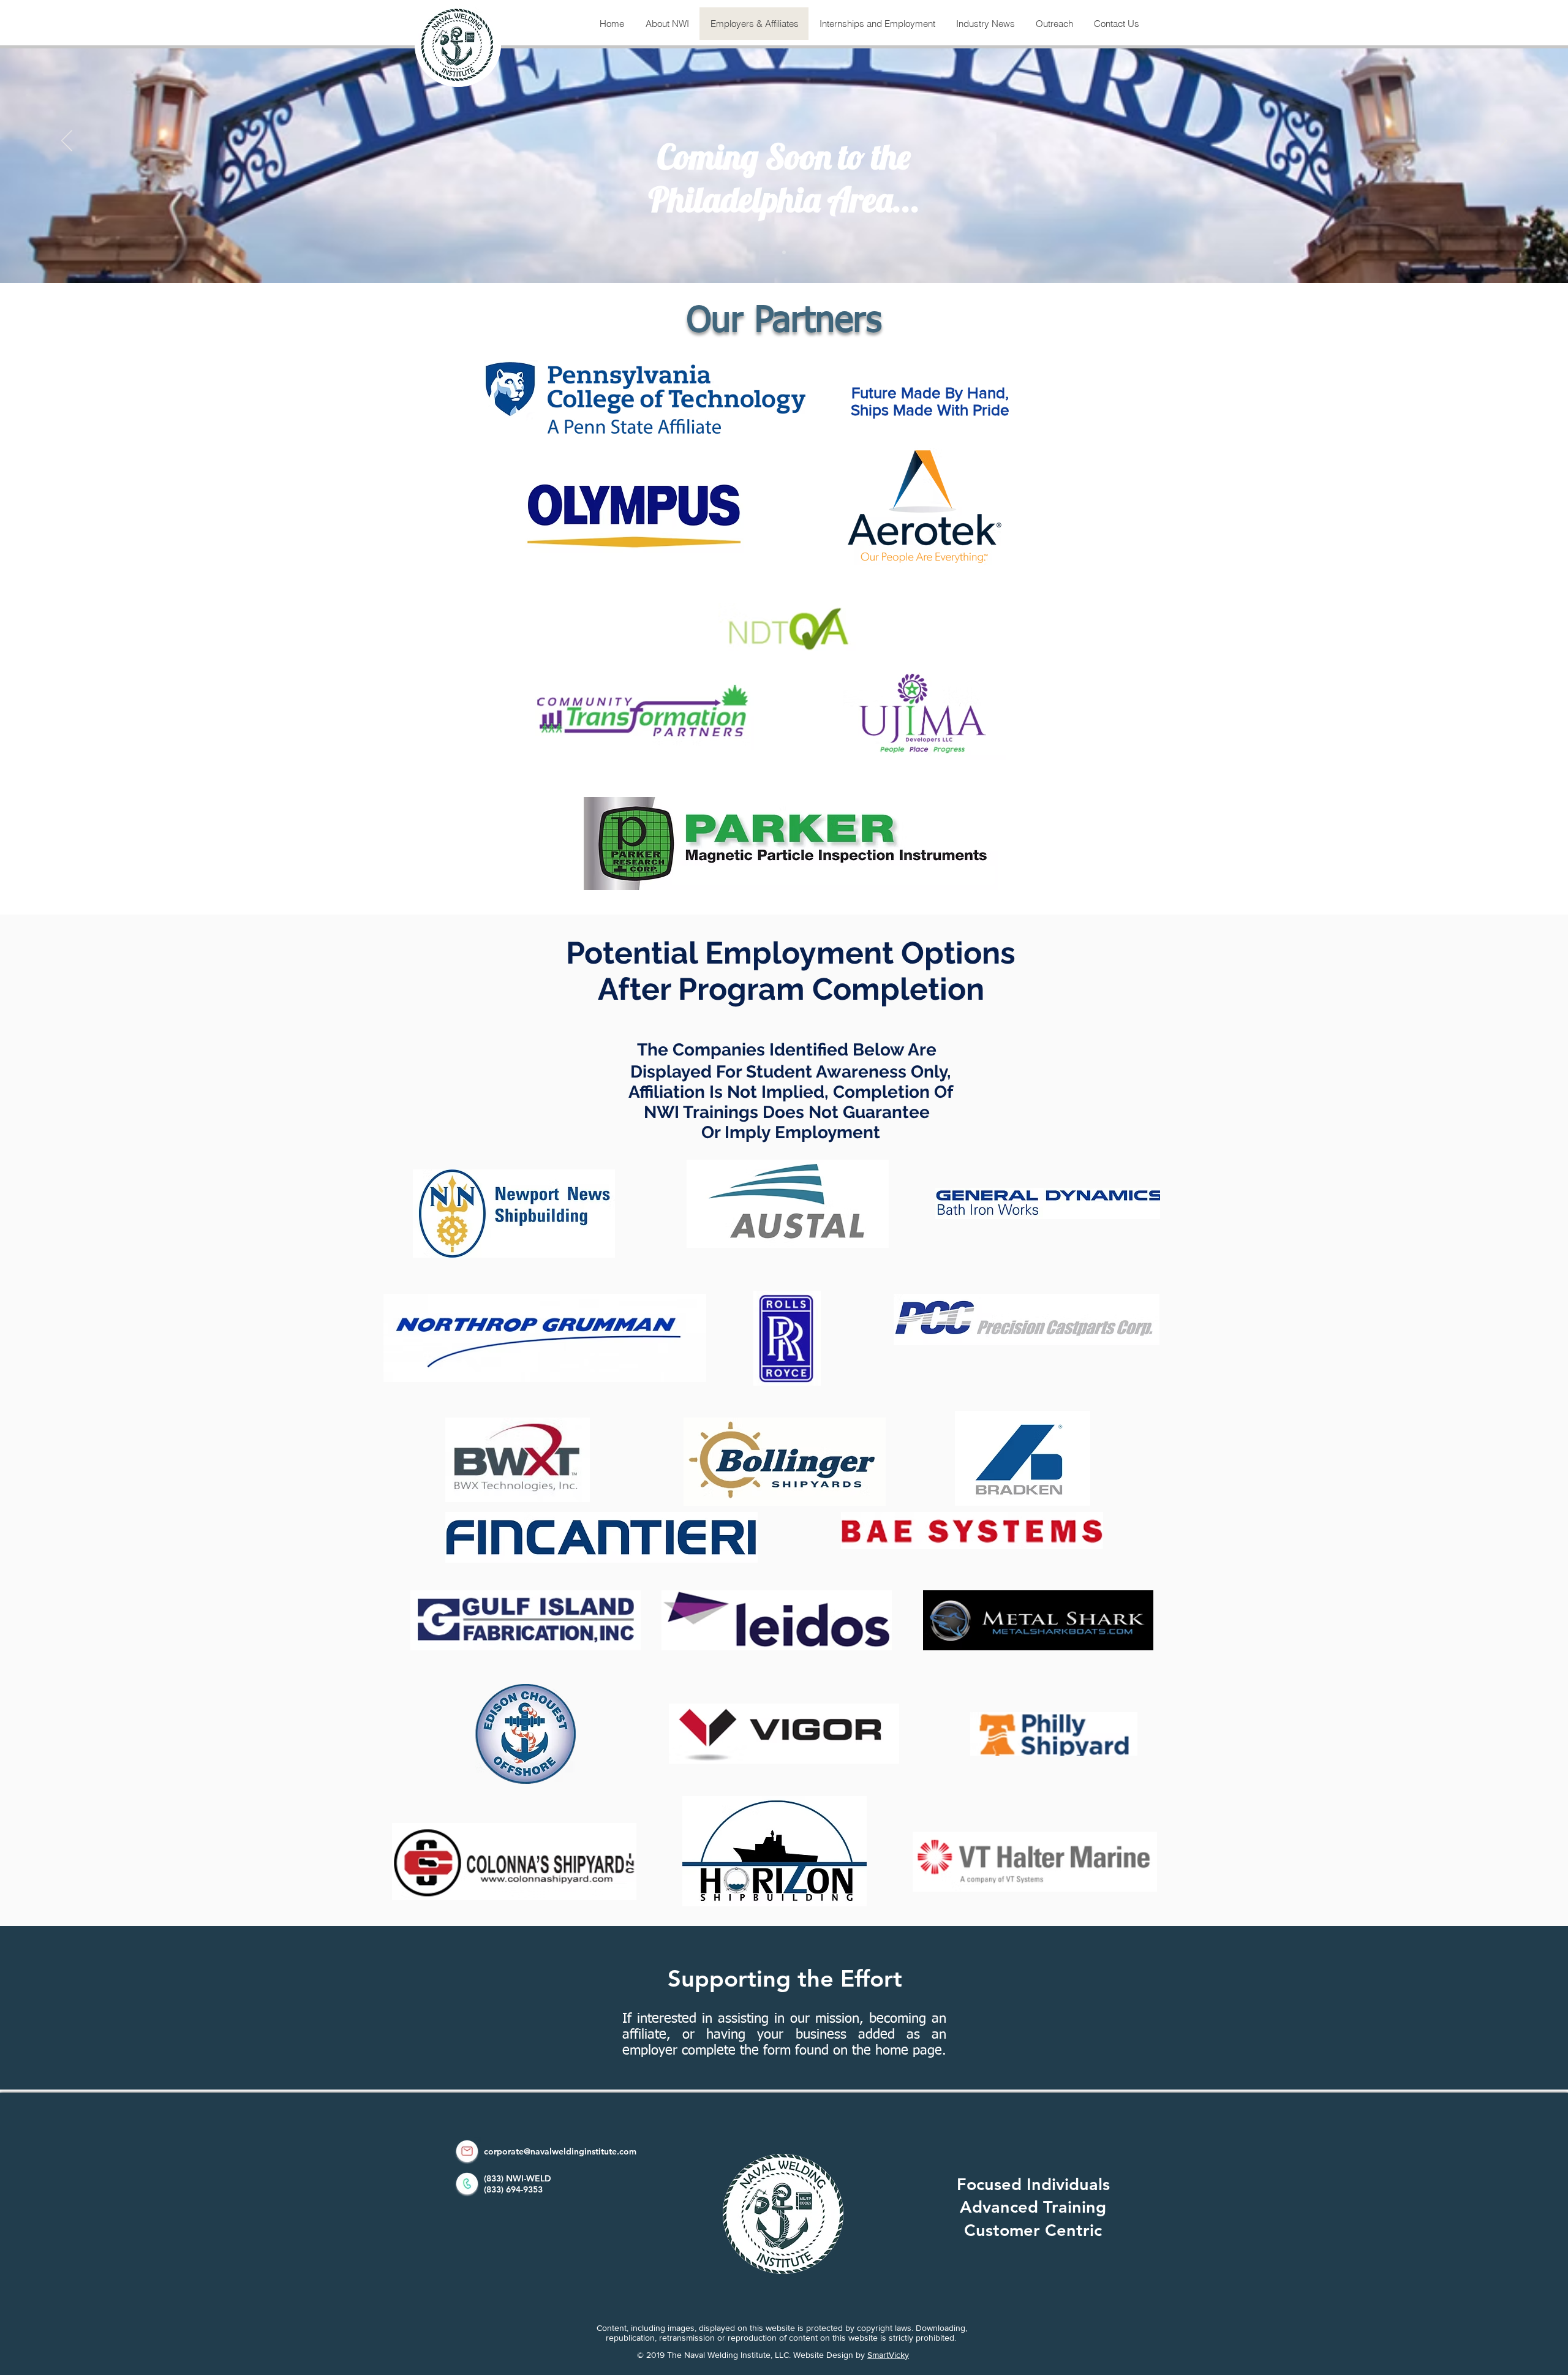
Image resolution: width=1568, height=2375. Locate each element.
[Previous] (67, 142)
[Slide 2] (784, 252)
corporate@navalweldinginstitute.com (560, 2151)
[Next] (1501, 142)
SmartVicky (888, 2355)
